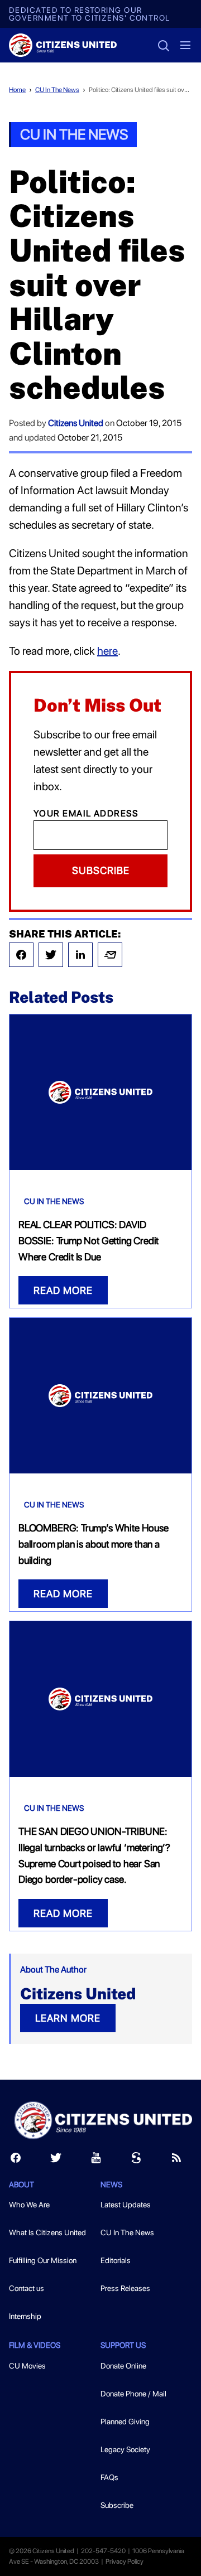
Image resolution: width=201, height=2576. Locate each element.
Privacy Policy (125, 2561)
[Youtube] (96, 2160)
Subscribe (101, 870)
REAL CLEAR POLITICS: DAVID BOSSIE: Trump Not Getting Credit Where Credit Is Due (88, 1241)
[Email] (110, 955)
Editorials (116, 2260)
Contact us (27, 2288)
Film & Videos (35, 2345)
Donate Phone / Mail (133, 2394)
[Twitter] (51, 955)
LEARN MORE (68, 2018)
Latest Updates (126, 2205)
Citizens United (76, 423)
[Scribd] (136, 2160)
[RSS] (176, 2160)
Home (17, 90)
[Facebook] (21, 955)
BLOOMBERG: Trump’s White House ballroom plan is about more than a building (94, 1544)
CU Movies (27, 2366)
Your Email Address (86, 813)
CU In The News (57, 90)
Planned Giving (125, 2422)
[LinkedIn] (80, 955)
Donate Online (123, 2366)
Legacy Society (125, 2449)
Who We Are (29, 2205)
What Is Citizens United (47, 2232)
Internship (25, 2316)
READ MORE (63, 1290)
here (107, 651)
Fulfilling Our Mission (43, 2260)
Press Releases (125, 2288)
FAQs (109, 2477)
